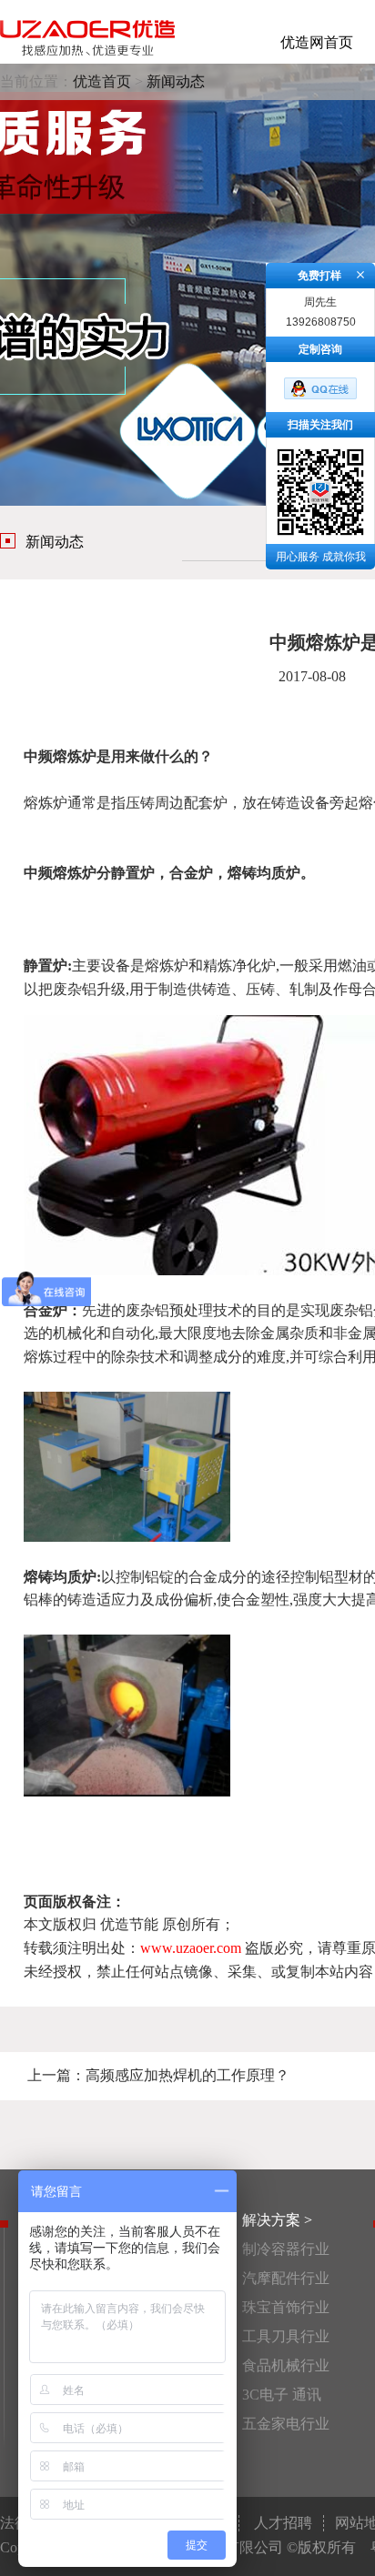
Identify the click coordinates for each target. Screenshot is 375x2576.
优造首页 (102, 81)
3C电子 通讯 (282, 2395)
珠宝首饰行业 (286, 2307)
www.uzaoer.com (191, 1948)
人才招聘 (283, 2523)
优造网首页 (317, 42)
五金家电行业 (286, 2424)
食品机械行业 (286, 2365)
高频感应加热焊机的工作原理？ (187, 2075)
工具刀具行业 (286, 2336)
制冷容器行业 (286, 2249)
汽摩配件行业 (286, 2278)
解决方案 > (277, 2220)
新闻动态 (176, 81)
